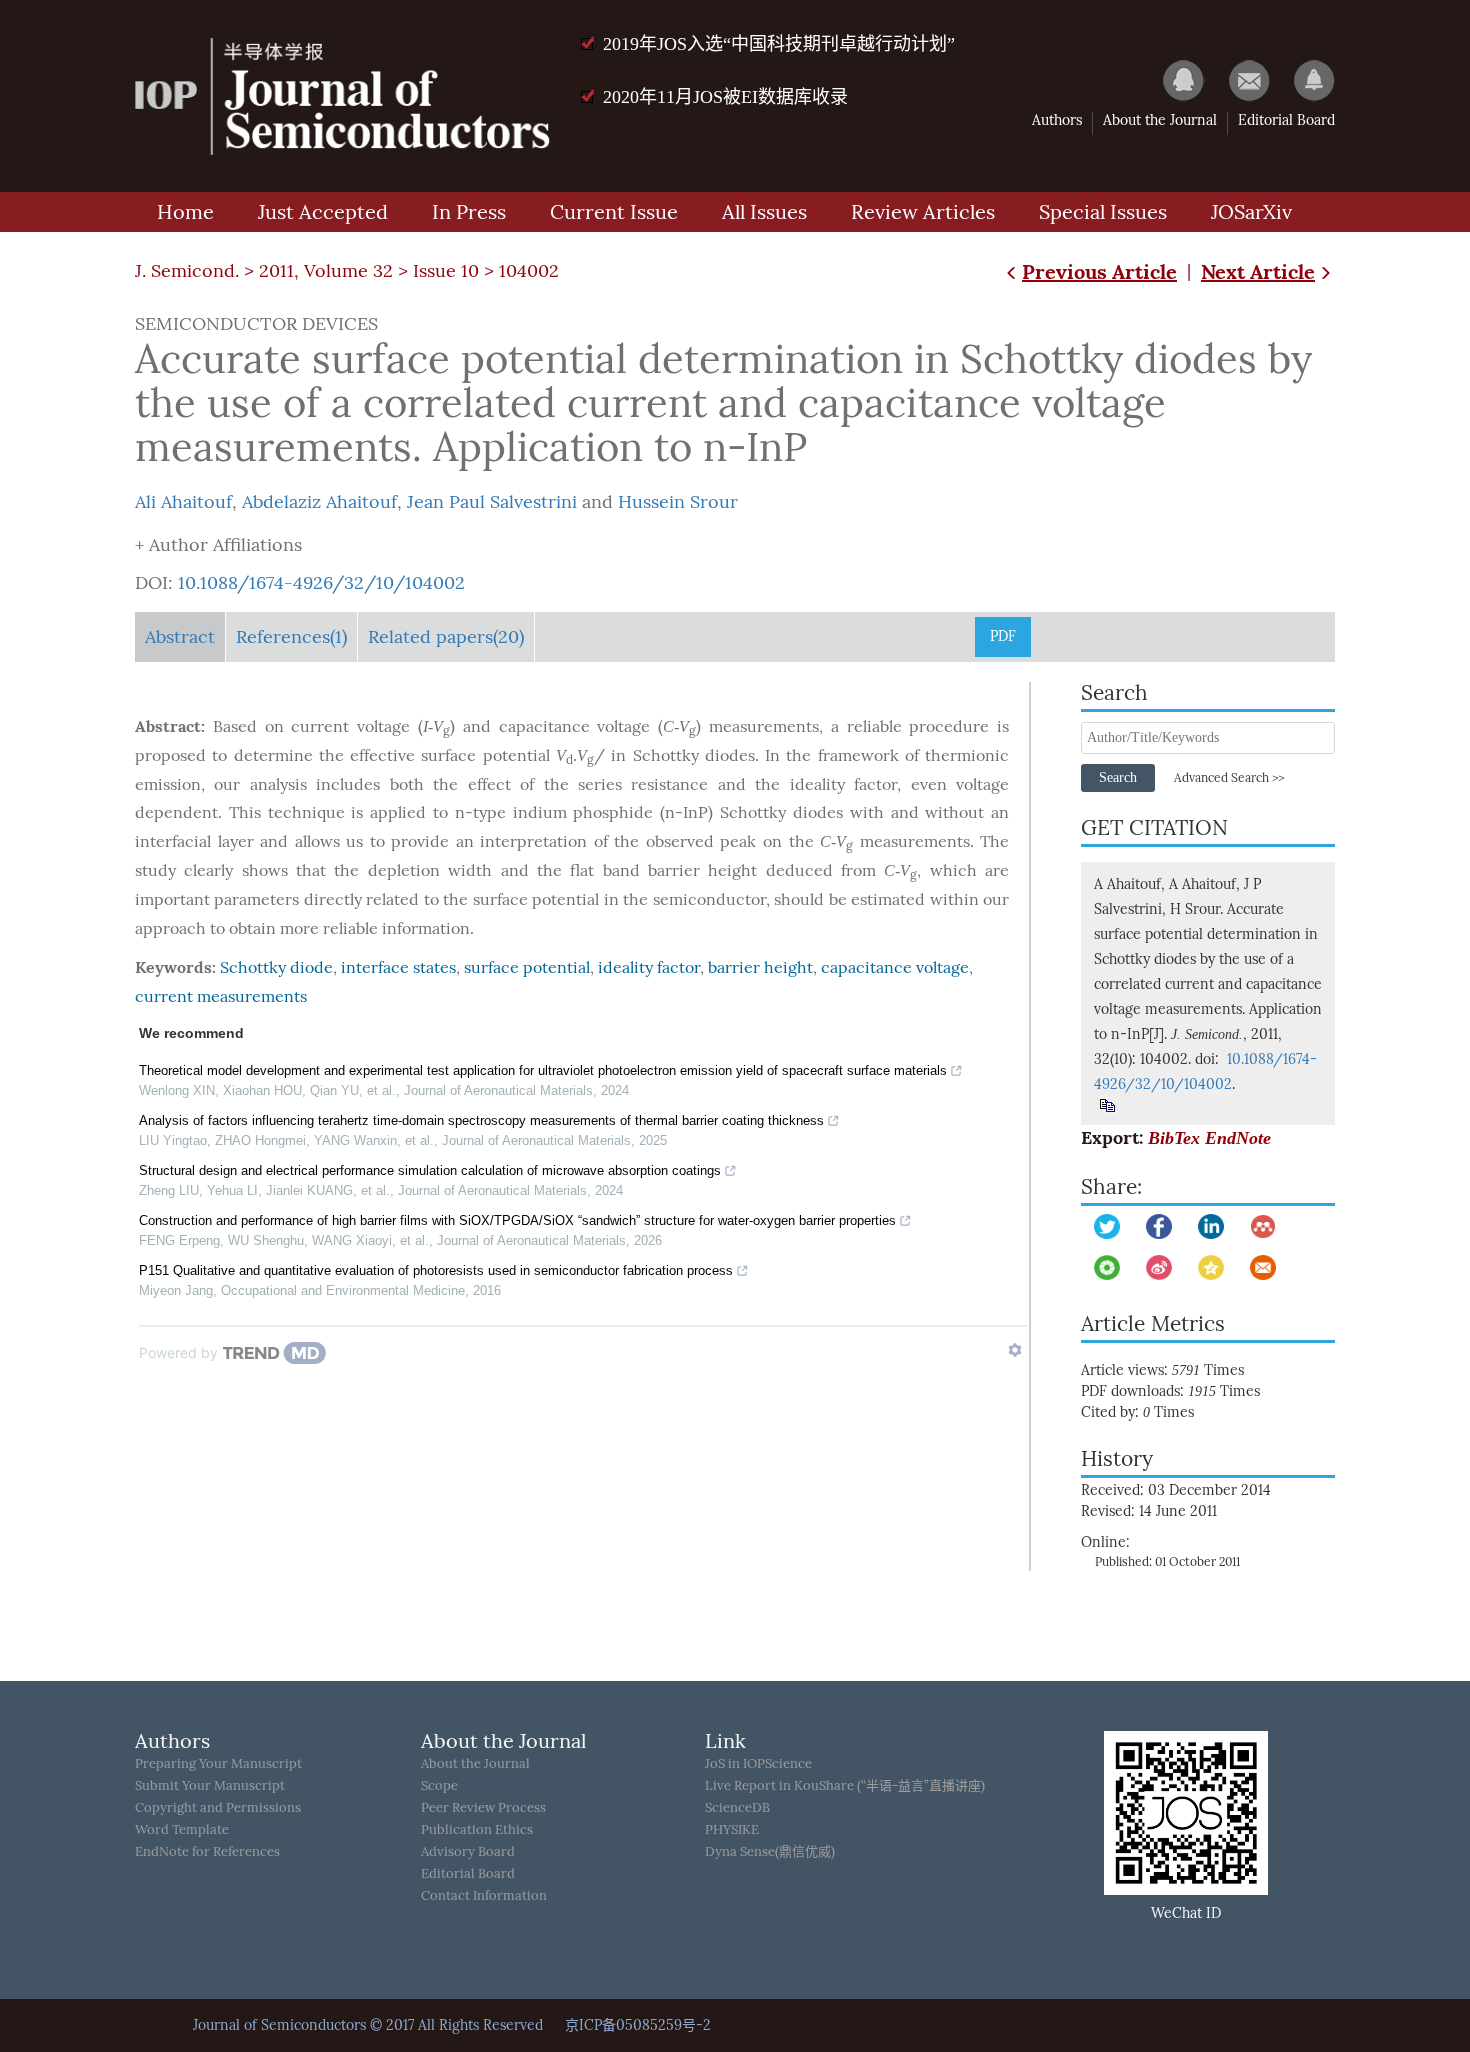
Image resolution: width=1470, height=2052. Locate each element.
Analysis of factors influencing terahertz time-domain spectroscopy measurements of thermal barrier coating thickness (481, 1120)
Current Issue (614, 212)
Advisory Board (468, 1851)
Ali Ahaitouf (183, 502)
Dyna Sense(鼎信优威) (770, 1851)
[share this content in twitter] (1107, 1226)
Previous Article (1099, 271)
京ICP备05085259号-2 (638, 2025)
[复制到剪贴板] (1106, 1105)
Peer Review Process (483, 1807)
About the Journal (1160, 120)
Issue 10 (446, 271)
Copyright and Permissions (218, 1807)
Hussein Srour (678, 502)
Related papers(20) (446, 637)
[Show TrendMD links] (1015, 1350)
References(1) (291, 637)
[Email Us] (1239, 80)
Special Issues (1103, 212)
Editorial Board (1286, 120)
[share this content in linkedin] (1211, 1226)
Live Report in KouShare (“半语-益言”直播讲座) (845, 1785)
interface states (398, 967)
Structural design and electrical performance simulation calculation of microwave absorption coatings (430, 1170)
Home (185, 212)
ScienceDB (737, 1807)
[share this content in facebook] (1159, 1226)
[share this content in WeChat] (1107, 1267)
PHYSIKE (732, 1829)
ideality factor (649, 967)
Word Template (182, 1829)
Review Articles (923, 212)
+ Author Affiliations (218, 545)
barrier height (760, 967)
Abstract (180, 637)
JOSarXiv (1251, 212)
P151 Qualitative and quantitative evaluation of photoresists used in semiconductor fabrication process (436, 1270)
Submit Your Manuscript (210, 1785)
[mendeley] (1263, 1226)
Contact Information (484, 1895)
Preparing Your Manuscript (218, 1763)
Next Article (1258, 271)
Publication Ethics (477, 1829)
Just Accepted (323, 212)
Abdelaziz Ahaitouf (319, 502)
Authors (1057, 120)
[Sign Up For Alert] (1304, 80)
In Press (469, 212)
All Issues (764, 212)
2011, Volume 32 (326, 271)
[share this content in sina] (1159, 1267)
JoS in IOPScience (758, 1763)
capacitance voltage (895, 967)
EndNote (1238, 1138)
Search (1118, 777)
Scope (439, 1785)
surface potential (527, 967)
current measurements (221, 996)
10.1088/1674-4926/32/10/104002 (321, 583)
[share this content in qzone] (1211, 1267)
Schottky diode (276, 967)
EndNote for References (207, 1851)
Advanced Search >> (1229, 778)
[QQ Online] (1174, 80)
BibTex (1174, 1138)
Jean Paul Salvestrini (492, 502)
